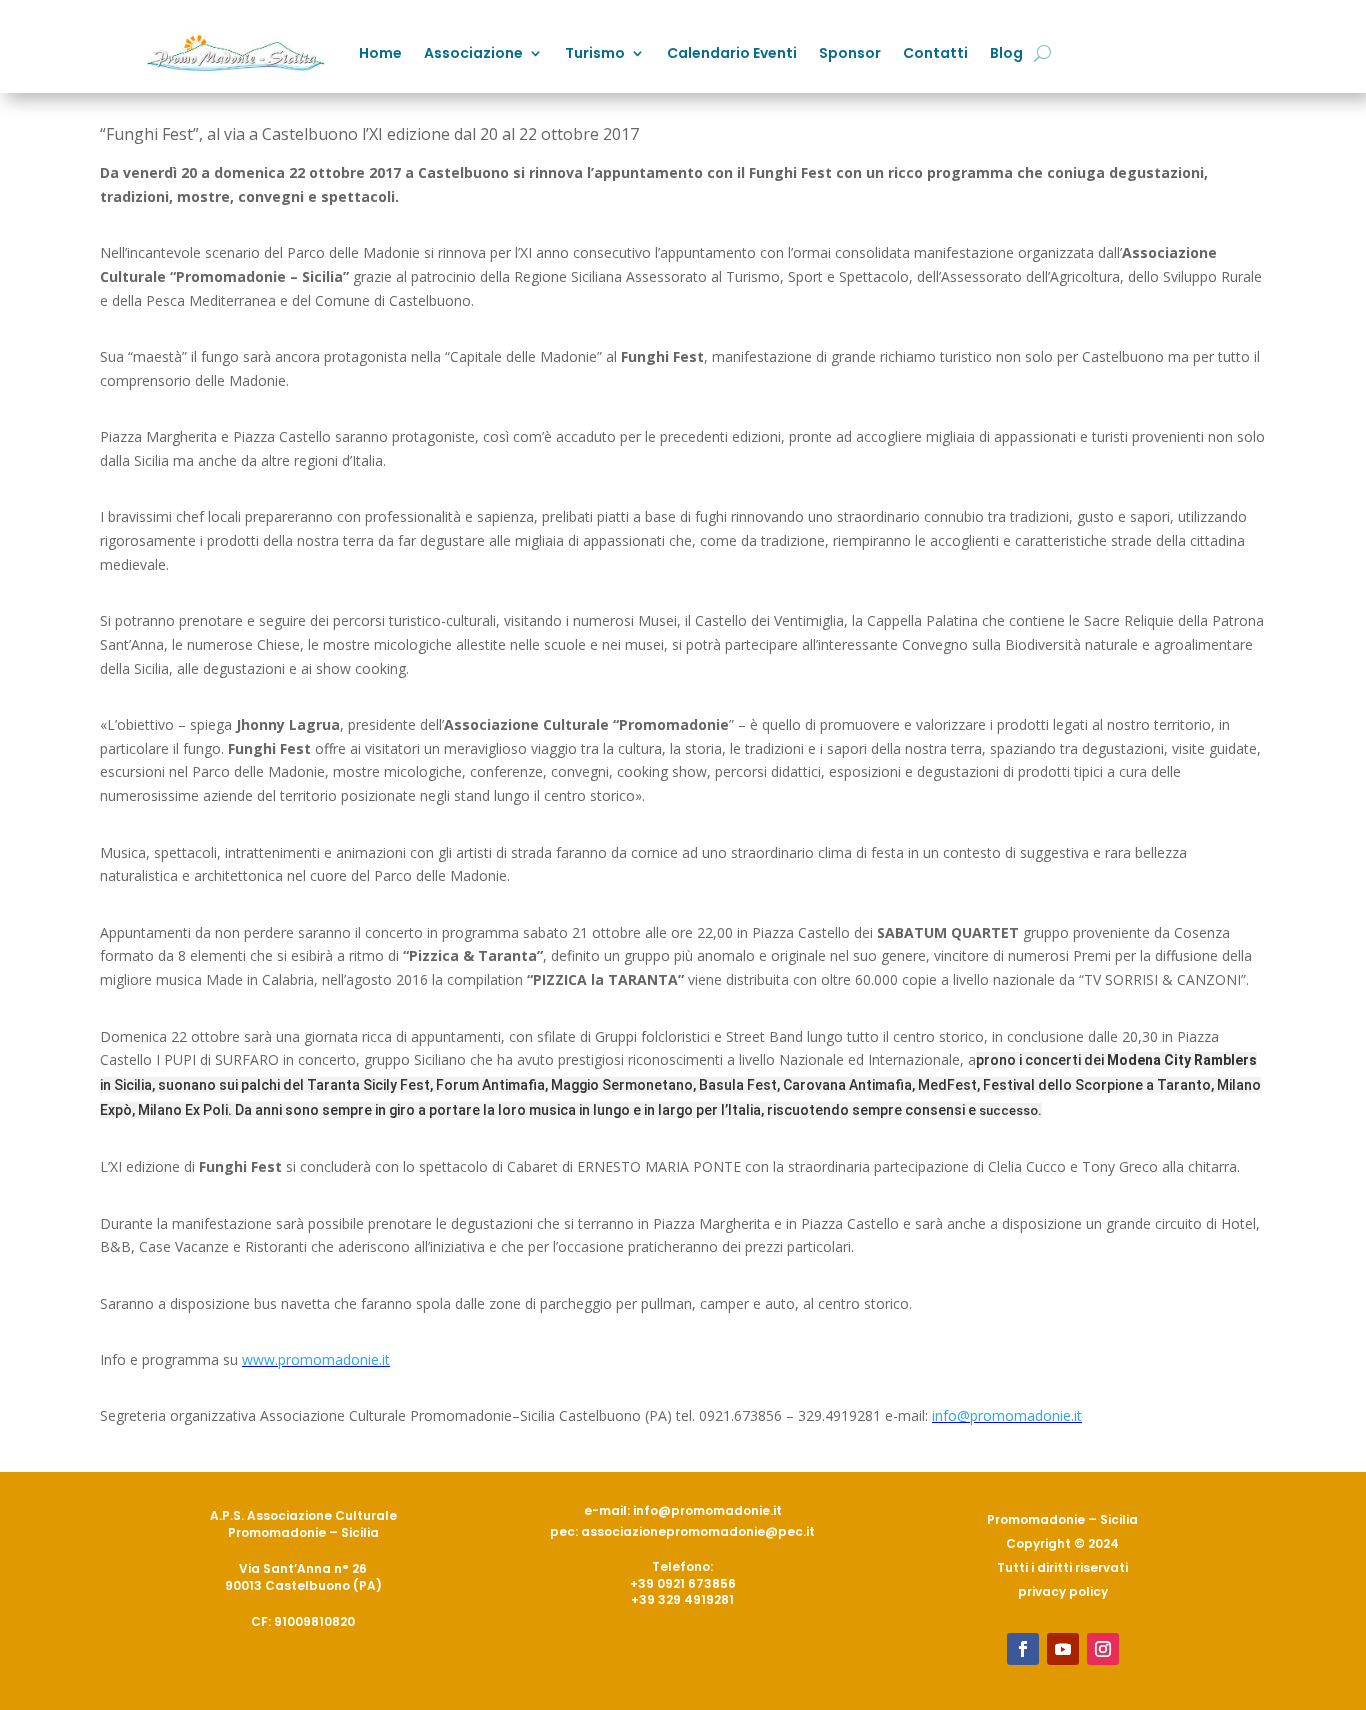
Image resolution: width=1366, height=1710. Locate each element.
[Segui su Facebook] (1023, 1649)
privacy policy (1063, 1591)
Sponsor (850, 53)
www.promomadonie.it (316, 1359)
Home (380, 53)
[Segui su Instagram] (1103, 1649)
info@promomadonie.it (1007, 1415)
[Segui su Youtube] (1063, 1649)
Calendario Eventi (732, 53)
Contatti (935, 53)
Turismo (595, 53)
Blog (1006, 53)
